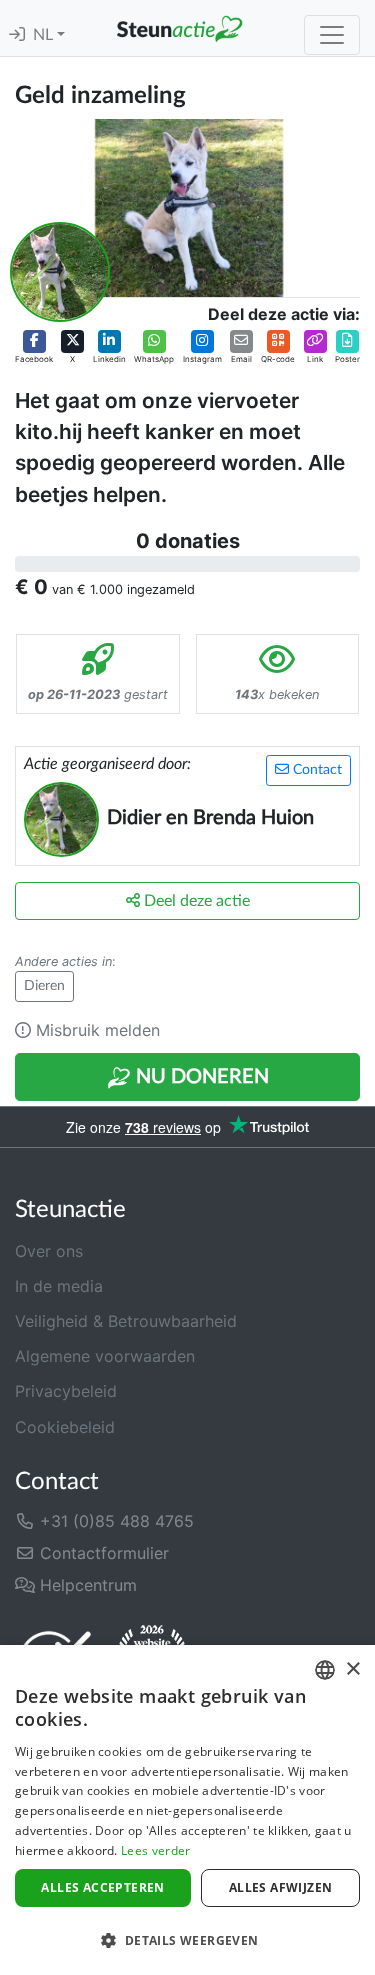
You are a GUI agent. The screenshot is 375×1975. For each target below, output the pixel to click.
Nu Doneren (200, 1077)
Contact (315, 770)
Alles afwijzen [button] (281, 1887)
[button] (34, 347)
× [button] (352, 1669)
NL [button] (45, 35)
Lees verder (155, 1850)
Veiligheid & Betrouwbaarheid (126, 1321)
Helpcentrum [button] (86, 1585)
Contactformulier (102, 1553)
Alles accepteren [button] (102, 1887)
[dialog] (187, 1810)
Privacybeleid (66, 1391)
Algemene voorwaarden (105, 1356)
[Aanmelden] (17, 35)
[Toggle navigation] (332, 35)
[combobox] (325, 1670)
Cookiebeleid (65, 1427)
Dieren (44, 986)
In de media (59, 1286)
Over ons (49, 1251)
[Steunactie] (179, 28)
